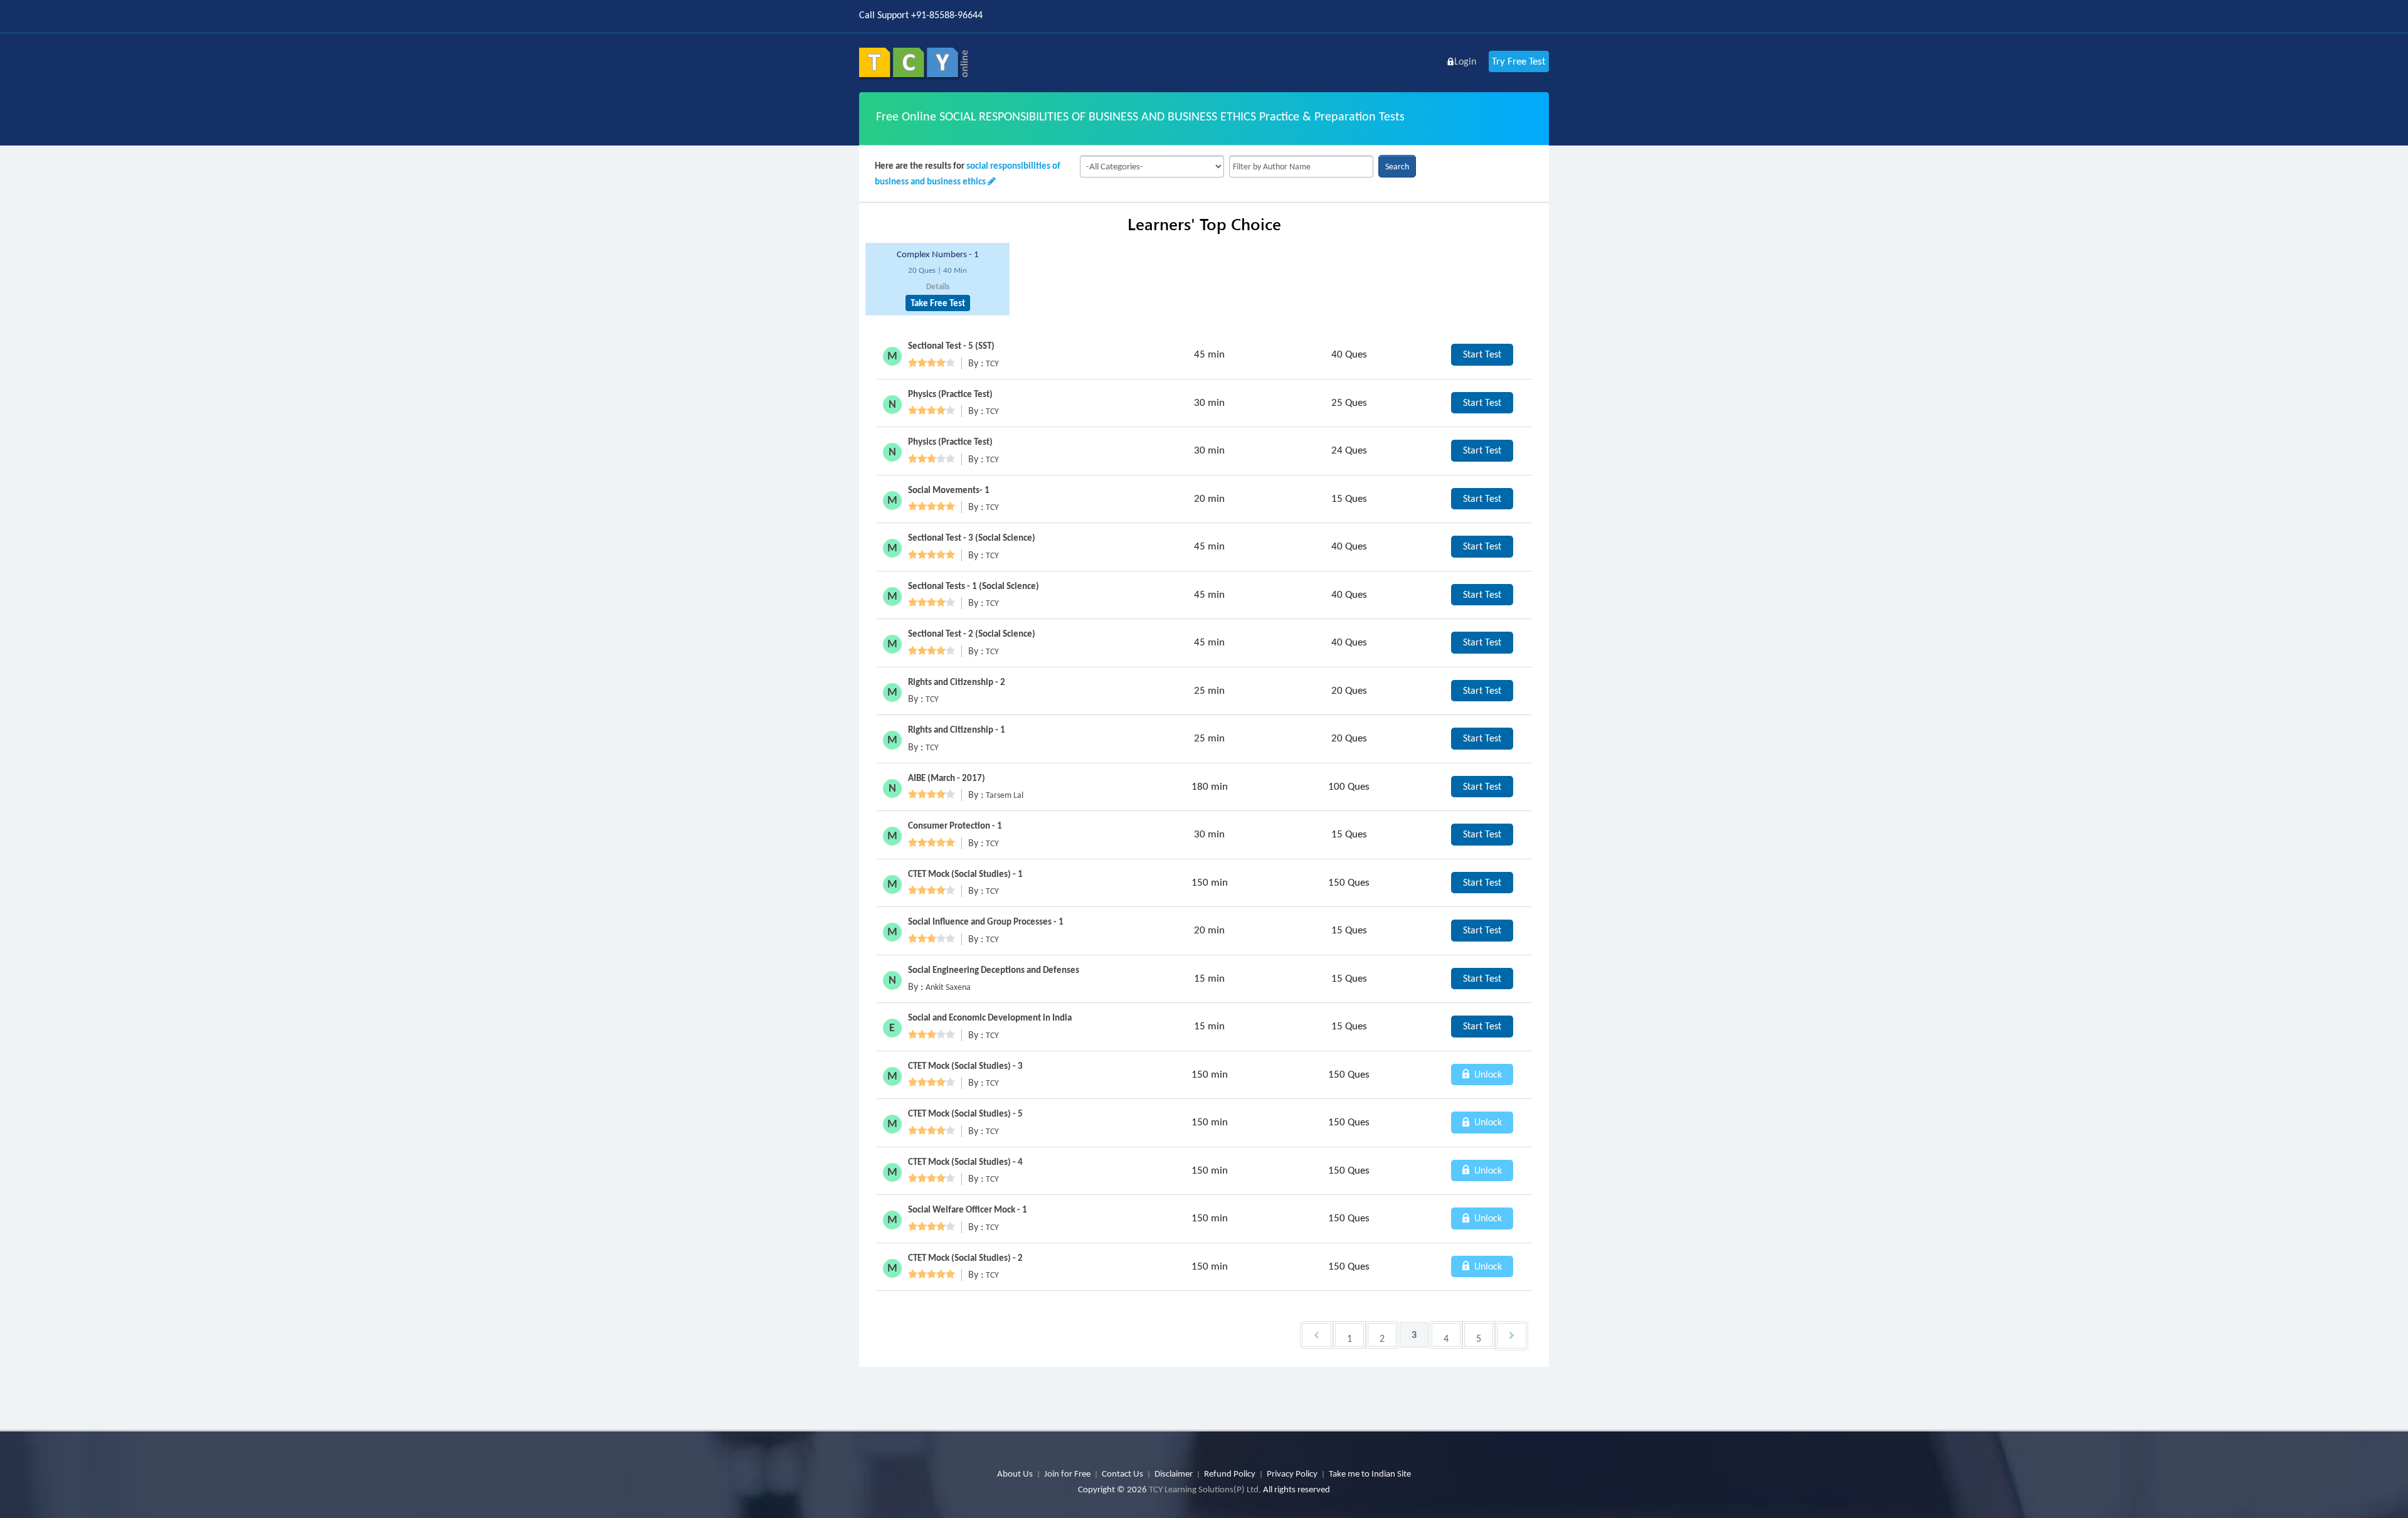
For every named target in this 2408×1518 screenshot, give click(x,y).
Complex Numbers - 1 (938, 254)
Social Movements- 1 (949, 490)
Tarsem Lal (1005, 795)
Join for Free (1067, 1473)
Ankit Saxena (948, 987)
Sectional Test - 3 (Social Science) (972, 538)
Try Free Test (1519, 61)
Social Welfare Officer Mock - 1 (968, 1209)
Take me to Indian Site (1370, 1473)
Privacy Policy (1292, 1473)
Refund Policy (1230, 1473)
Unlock (1487, 1074)
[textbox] (1301, 167)
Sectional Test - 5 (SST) (951, 346)
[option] (937, 279)
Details (938, 286)
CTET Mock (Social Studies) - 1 (965, 874)
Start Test (1482, 354)
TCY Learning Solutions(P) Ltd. (1205, 1489)
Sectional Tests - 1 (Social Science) (974, 586)
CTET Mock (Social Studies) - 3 (965, 1066)
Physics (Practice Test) (950, 394)
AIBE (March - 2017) (947, 778)
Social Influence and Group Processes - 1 (986, 921)
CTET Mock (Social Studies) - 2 (965, 1258)
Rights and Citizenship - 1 (957, 730)
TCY (992, 364)
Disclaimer (1174, 1473)
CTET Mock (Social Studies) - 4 (965, 1162)
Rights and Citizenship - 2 (957, 682)
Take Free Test (938, 303)
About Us (1015, 1473)
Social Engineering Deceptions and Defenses (994, 970)
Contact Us (1122, 1473)
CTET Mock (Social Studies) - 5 (965, 1113)
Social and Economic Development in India (990, 1017)
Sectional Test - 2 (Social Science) (972, 634)
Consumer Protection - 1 (955, 825)
